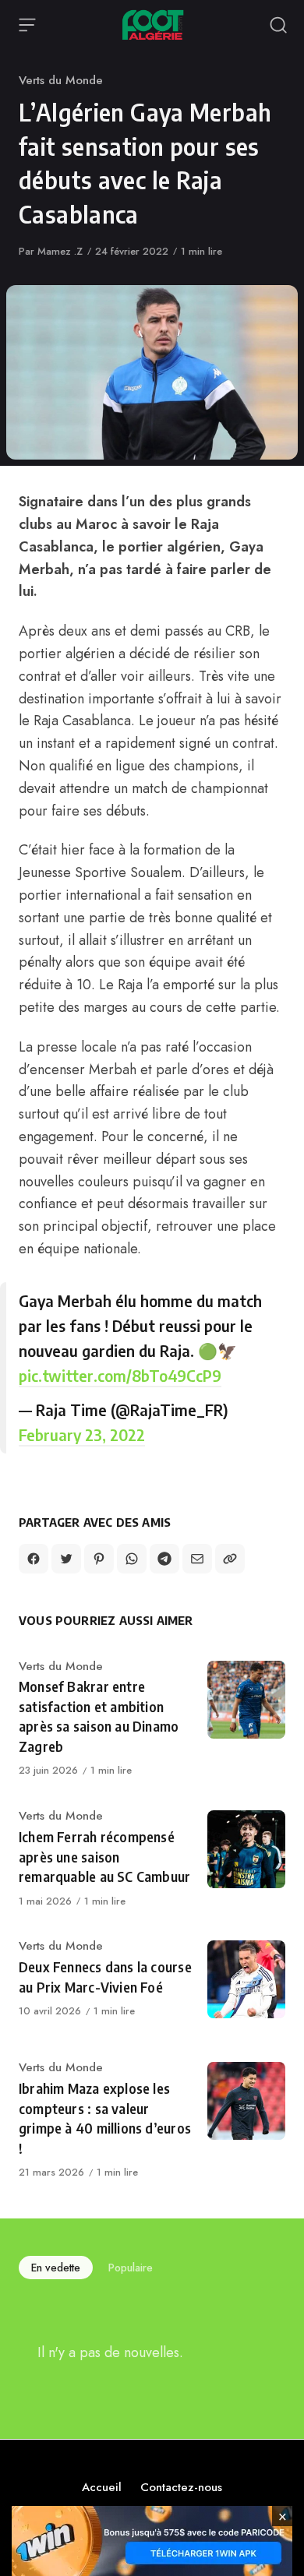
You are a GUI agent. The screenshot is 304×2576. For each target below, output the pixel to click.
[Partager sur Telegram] (164, 1559)
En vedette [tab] (56, 2268)
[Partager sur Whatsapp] (132, 1559)
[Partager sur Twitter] (66, 1559)
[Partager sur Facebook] (34, 1559)
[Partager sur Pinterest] (99, 1559)
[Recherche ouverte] (278, 25)
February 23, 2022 (82, 1434)
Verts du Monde (61, 80)
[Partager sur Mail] (197, 1559)
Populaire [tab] (131, 2268)
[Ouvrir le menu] (27, 25)
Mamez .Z (60, 251)
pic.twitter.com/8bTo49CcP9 (120, 1375)
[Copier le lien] (230, 1559)
